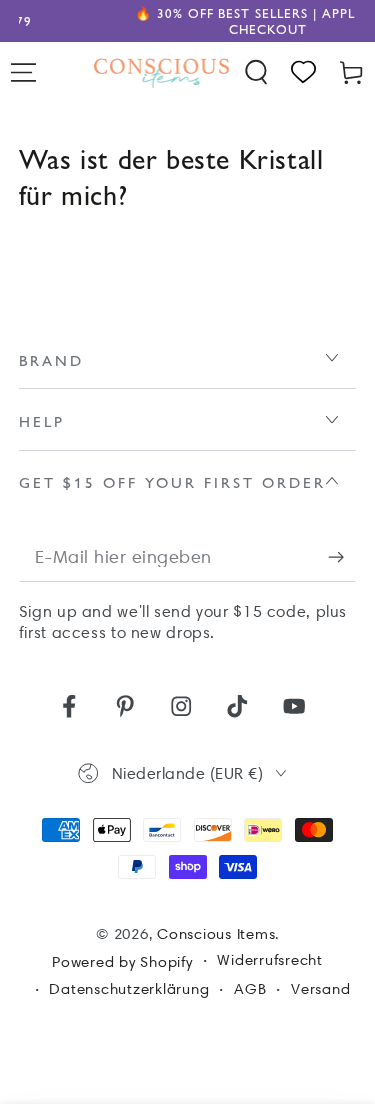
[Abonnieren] (342, 557)
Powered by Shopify (122, 962)
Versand (320, 989)
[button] (257, 72)
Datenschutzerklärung (129, 989)
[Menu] (24, 72)
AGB (250, 989)
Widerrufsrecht (270, 960)
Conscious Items (216, 934)
